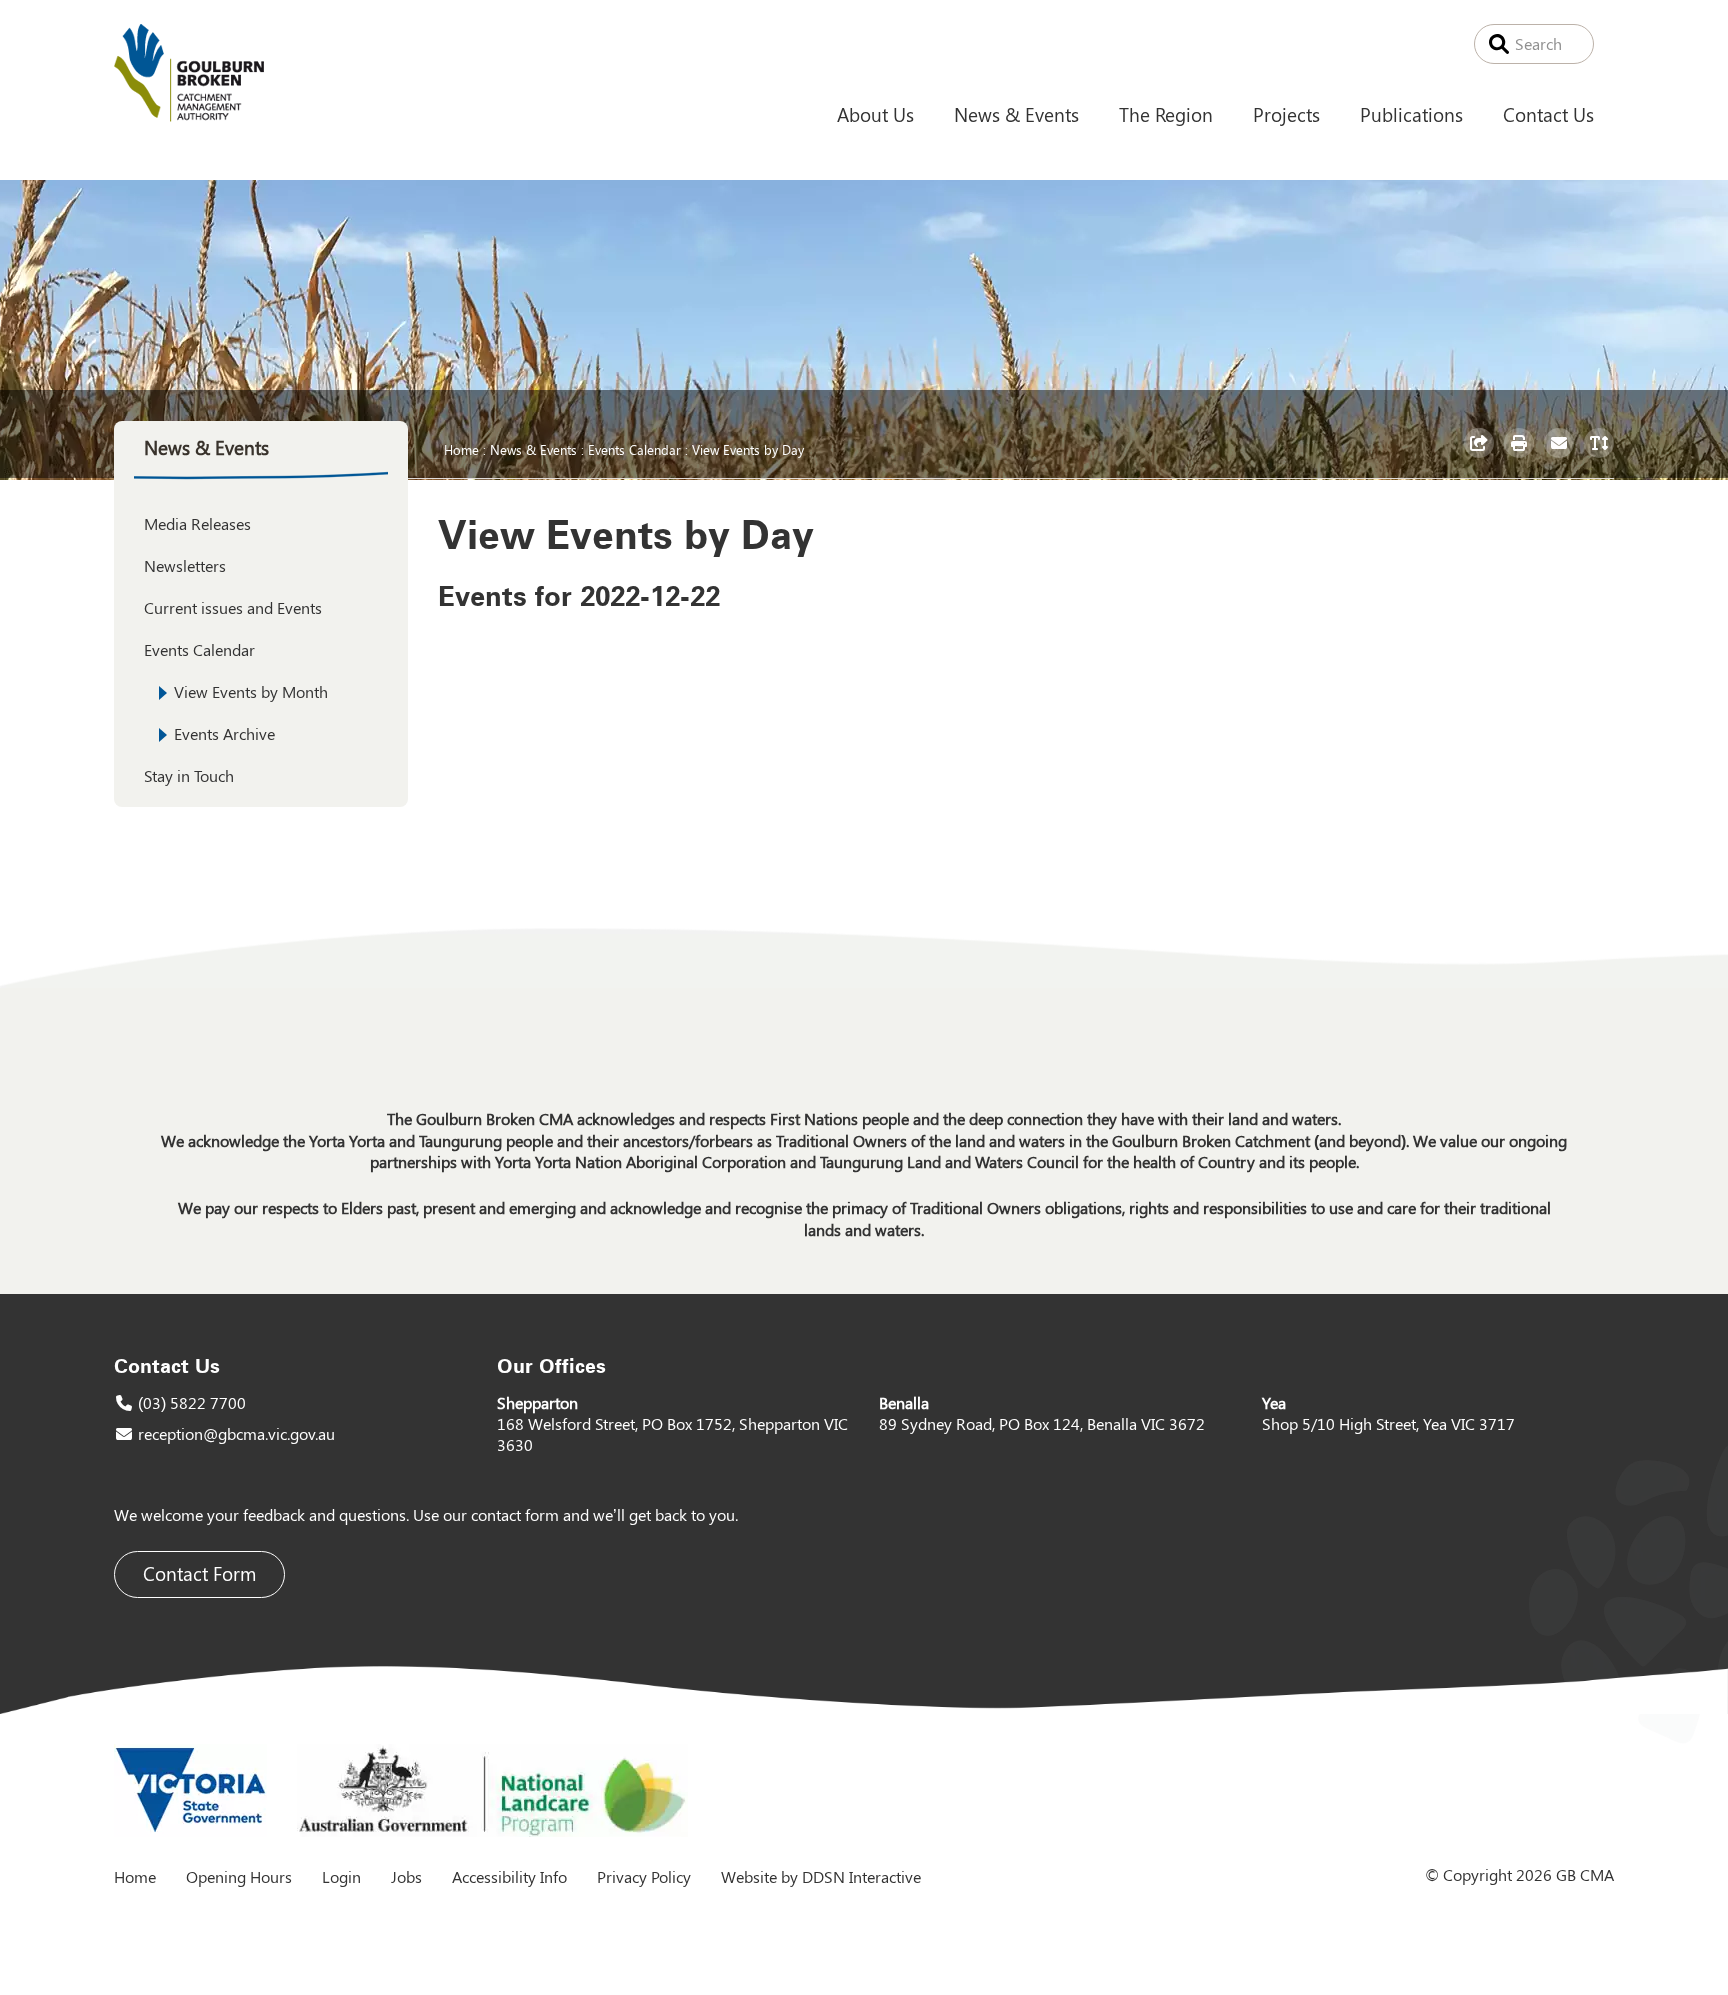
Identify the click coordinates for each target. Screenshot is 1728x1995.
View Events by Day (748, 449)
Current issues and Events (233, 607)
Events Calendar (634, 449)
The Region (1166, 114)
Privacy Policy (644, 1876)
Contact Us (1548, 114)
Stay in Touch (189, 775)
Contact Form (199, 1573)
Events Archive (224, 733)
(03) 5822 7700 (192, 1402)
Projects (1286, 114)
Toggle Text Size (1601, 457)
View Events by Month (251, 691)
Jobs (406, 1876)
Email (1561, 457)
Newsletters (185, 565)
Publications (1411, 114)
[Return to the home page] (189, 115)
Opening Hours (239, 1876)
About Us (875, 114)
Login (341, 1876)
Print (1521, 457)
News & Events (1016, 114)
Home (461, 449)
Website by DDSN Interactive (821, 1876)
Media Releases (197, 523)
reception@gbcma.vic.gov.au (236, 1433)
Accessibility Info (509, 1876)
